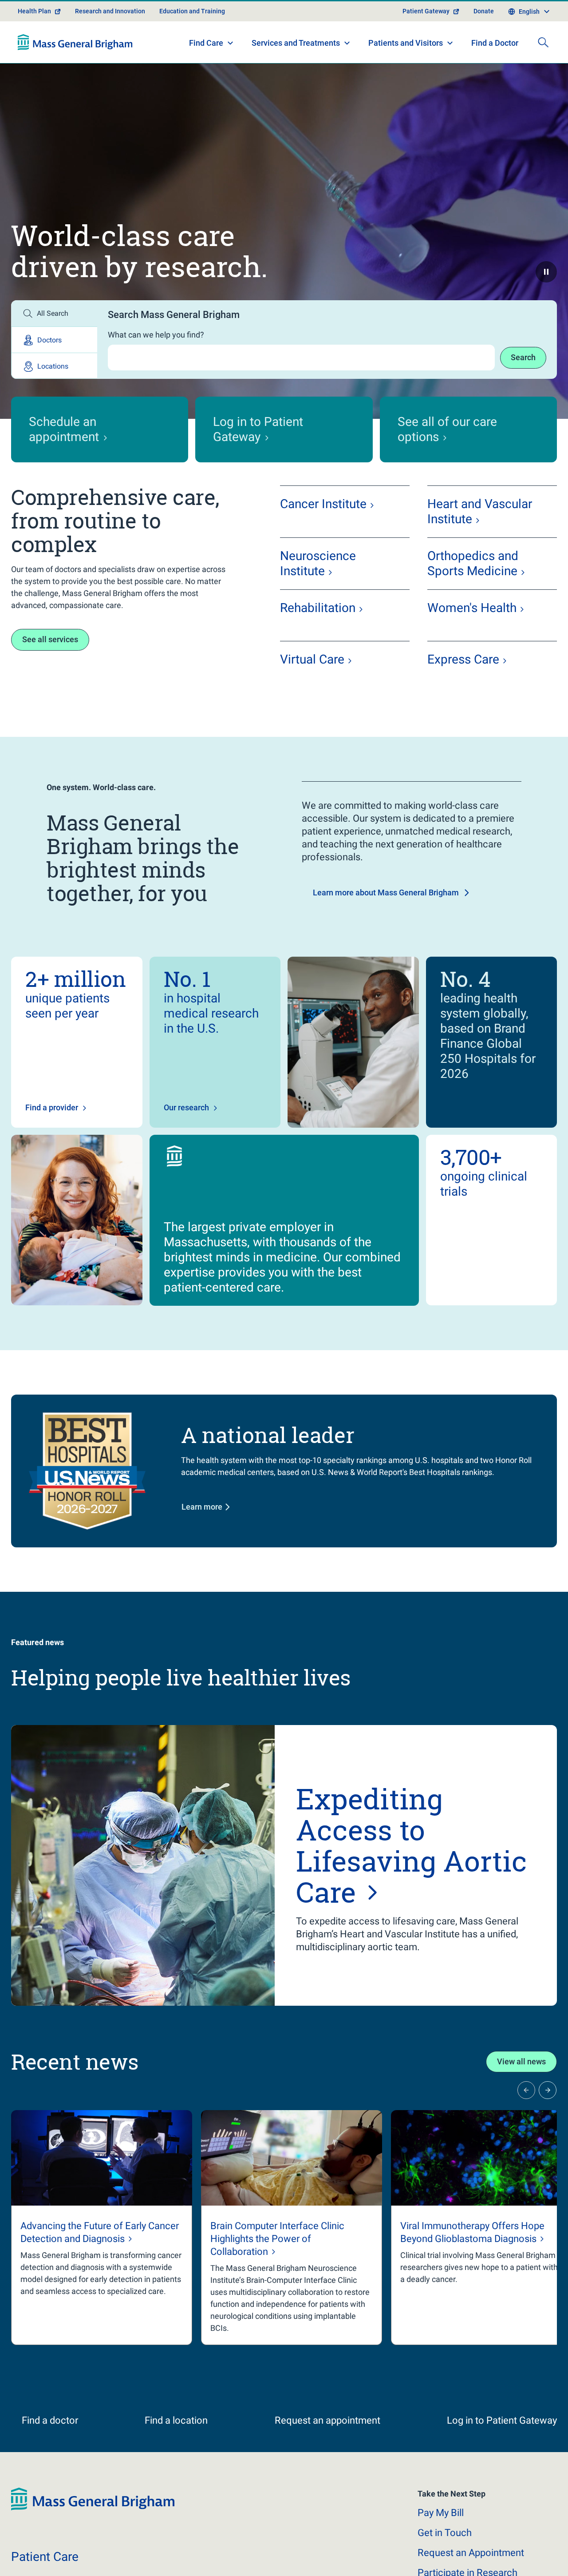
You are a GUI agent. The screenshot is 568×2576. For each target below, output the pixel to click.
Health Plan (34, 11)
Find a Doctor (495, 43)
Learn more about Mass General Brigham (386, 892)
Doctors (49, 340)
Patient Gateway (426, 11)
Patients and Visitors (406, 43)
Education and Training (192, 11)
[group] (102, 2228)
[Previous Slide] (526, 2090)
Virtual (312, 659)
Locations (53, 366)
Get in (445, 2544)
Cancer (323, 504)
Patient (45, 2568)
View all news (521, 2061)
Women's (472, 608)
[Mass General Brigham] (75, 42)
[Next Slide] (548, 2090)
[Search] (543, 42)
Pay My (441, 2524)
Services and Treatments (296, 43)
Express (463, 659)
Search (523, 357)
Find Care (206, 43)
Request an (471, 2564)
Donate (484, 11)
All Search (53, 313)
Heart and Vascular (480, 511)
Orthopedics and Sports (473, 563)
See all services (50, 639)
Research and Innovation (110, 11)
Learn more (202, 1507)
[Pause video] (546, 272)
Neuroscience (318, 563)
